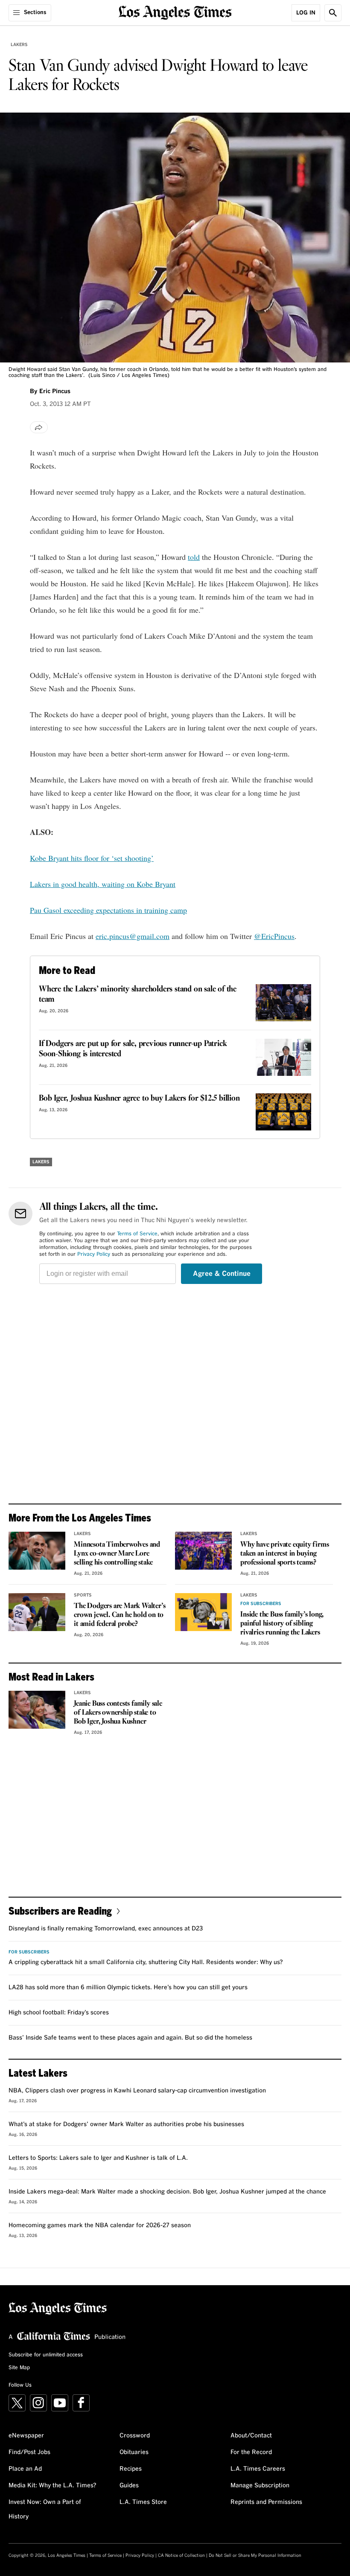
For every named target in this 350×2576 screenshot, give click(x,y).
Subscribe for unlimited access (46, 2355)
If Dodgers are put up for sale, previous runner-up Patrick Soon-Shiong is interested (133, 1049)
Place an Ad (25, 2469)
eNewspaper (26, 2436)
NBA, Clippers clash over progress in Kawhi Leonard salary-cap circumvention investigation (137, 2091)
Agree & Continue (222, 1274)
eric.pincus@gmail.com (133, 936)
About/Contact (251, 2436)
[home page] (175, 12)
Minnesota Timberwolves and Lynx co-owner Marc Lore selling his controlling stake (117, 1554)
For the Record (251, 2452)
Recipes (131, 2469)
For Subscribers (261, 1604)
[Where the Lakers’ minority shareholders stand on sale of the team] (283, 1003)
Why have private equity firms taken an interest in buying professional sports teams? (284, 1554)
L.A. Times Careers (258, 2469)
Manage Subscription (260, 2486)
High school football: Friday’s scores (59, 2013)
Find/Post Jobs (29, 2452)
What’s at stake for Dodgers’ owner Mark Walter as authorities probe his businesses (126, 2124)
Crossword (135, 2436)
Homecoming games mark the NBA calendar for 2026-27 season (100, 2225)
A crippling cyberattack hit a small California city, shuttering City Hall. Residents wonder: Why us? (146, 1962)
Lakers (19, 45)
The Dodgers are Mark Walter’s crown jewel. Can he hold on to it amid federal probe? (120, 1615)
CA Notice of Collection (181, 2556)
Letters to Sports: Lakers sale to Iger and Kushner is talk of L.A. (98, 2158)
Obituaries (134, 2452)
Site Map (19, 2368)
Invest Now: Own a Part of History (45, 2509)
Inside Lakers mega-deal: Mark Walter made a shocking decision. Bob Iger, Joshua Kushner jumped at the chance (167, 2192)
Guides (129, 2486)
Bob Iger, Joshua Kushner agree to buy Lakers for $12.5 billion (139, 1098)
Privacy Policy (94, 1255)
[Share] (39, 427)
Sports (83, 1595)
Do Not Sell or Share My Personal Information (255, 2556)
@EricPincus (274, 936)
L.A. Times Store (143, 2502)
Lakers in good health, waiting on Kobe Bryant (103, 884)
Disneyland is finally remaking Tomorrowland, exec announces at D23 (106, 1929)
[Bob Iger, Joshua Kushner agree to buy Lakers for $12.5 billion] (283, 1112)
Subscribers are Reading (60, 1911)
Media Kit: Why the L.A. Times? (52, 2486)
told (194, 557)
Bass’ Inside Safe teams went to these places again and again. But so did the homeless (130, 2038)
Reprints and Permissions (266, 2502)
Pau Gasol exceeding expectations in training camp (108, 910)
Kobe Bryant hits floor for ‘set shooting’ (92, 858)
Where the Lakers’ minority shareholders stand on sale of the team (138, 994)
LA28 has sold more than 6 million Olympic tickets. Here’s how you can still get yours (128, 1988)
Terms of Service (137, 1234)
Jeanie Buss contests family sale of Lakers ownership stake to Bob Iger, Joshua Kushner (118, 1713)
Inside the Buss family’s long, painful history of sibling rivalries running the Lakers (282, 1624)
